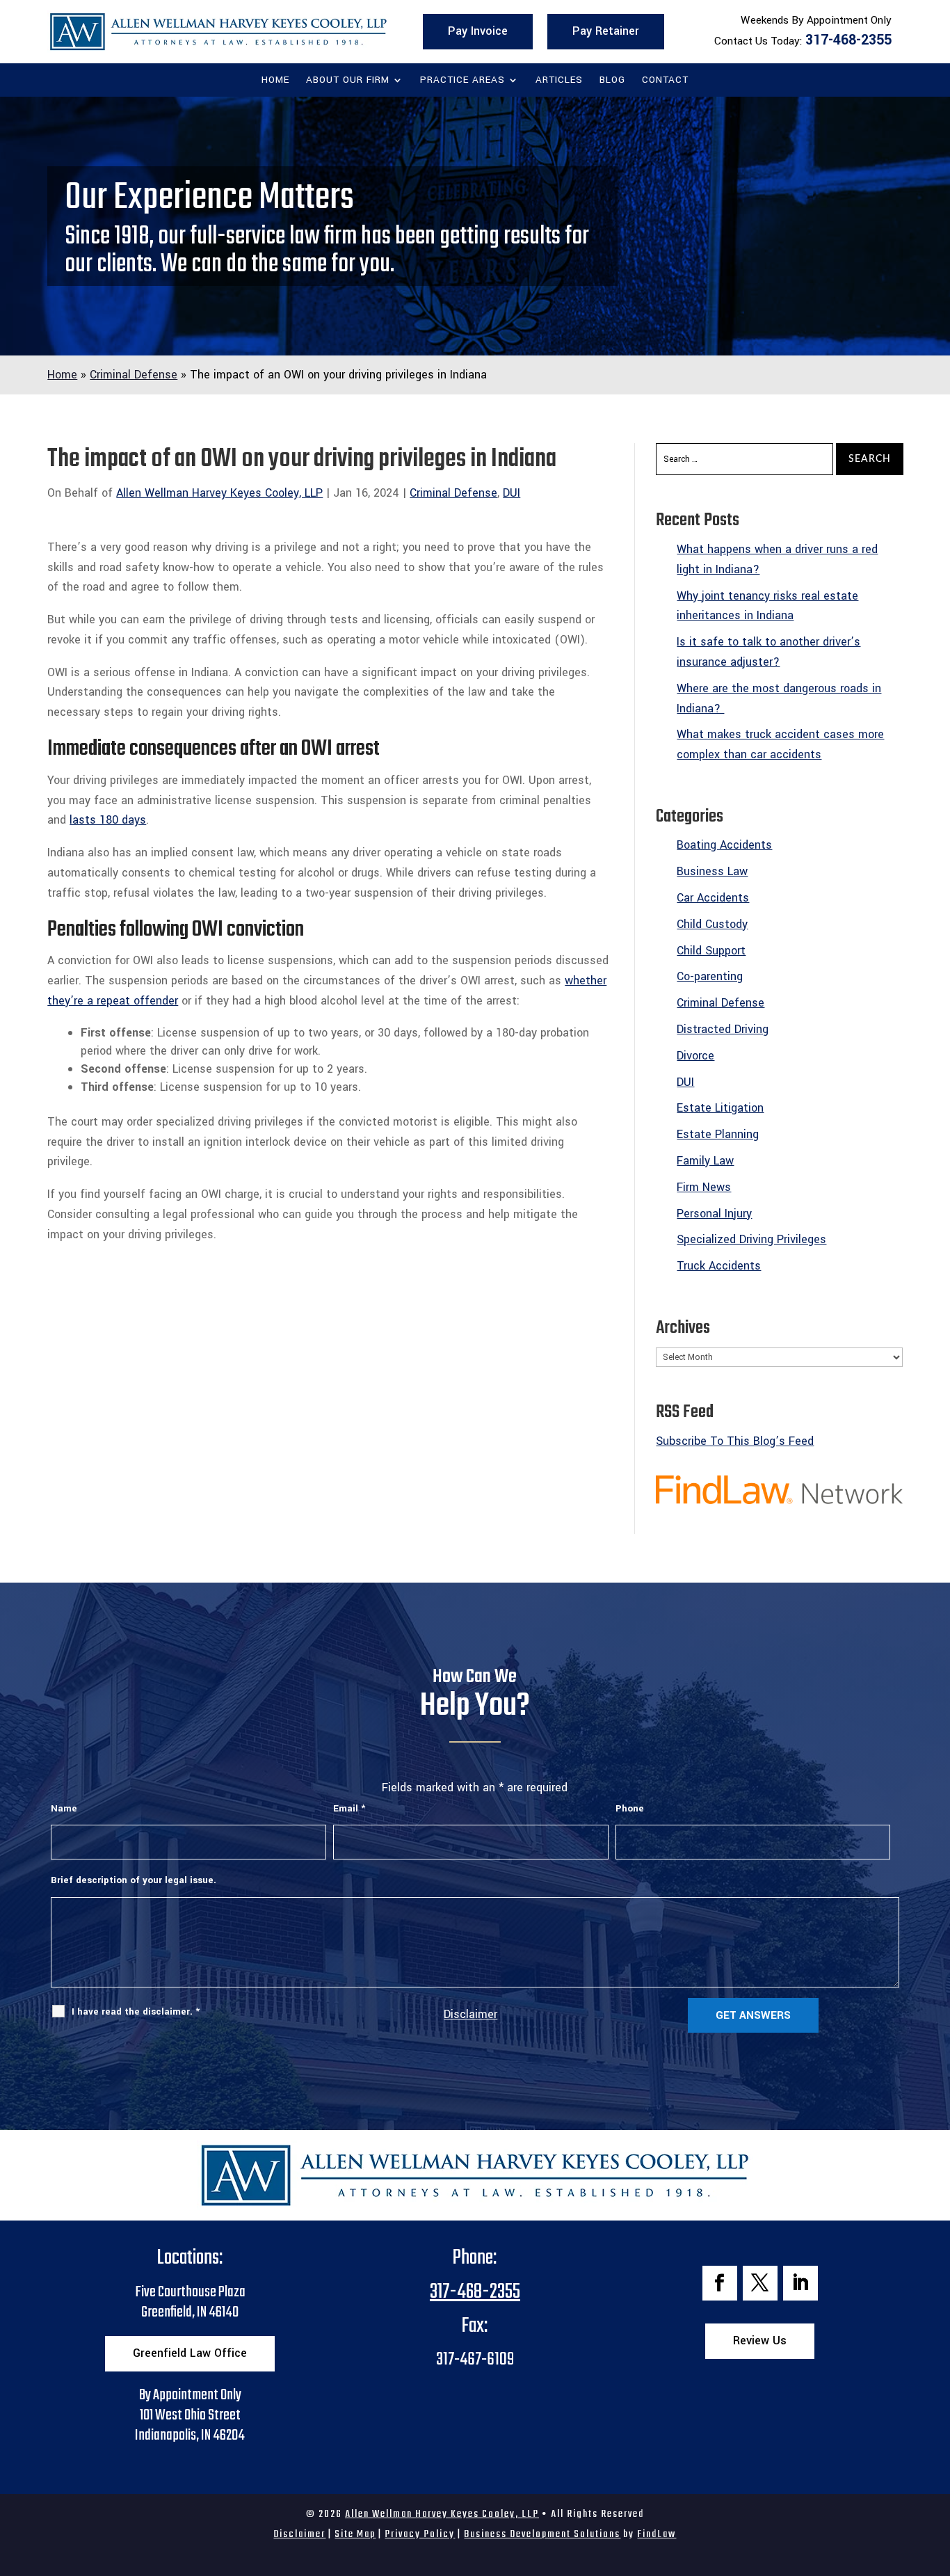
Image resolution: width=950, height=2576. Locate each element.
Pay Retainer (606, 31)
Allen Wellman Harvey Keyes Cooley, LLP (219, 493)
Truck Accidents (719, 1266)
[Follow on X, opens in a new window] (760, 2283)
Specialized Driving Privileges (751, 1239)
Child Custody (712, 924)
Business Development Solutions (542, 2534)
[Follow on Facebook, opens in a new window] (720, 2283)
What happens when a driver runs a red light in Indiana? (777, 559)
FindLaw (657, 2534)
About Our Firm (348, 81)
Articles (559, 81)
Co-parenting (710, 976)
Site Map (355, 2534)
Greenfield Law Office (190, 2353)
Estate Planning (718, 1134)
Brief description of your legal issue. (134, 1880)
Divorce (695, 1056)
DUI (512, 493)
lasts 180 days (108, 820)
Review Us (760, 2341)
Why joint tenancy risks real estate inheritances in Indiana (767, 606)
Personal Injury (714, 1214)
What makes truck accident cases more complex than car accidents (780, 744)
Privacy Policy (420, 2534)
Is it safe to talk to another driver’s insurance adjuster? (768, 652)
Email (349, 1808)
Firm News (704, 1187)
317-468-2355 (848, 40)
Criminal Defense (453, 493)
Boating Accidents (724, 845)
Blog (612, 81)
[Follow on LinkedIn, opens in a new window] (800, 2283)
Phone (630, 1808)
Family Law (705, 1161)
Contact (665, 81)
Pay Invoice (478, 31)
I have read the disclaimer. (136, 2011)
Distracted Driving (723, 1029)
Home (275, 81)
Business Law (712, 871)
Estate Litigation (720, 1108)
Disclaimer (470, 2014)
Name (64, 1808)
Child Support (711, 951)
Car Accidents (713, 898)
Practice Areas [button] (462, 81)
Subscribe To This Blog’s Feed (735, 1441)
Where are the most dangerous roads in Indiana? (779, 698)
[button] (936, 2475)
